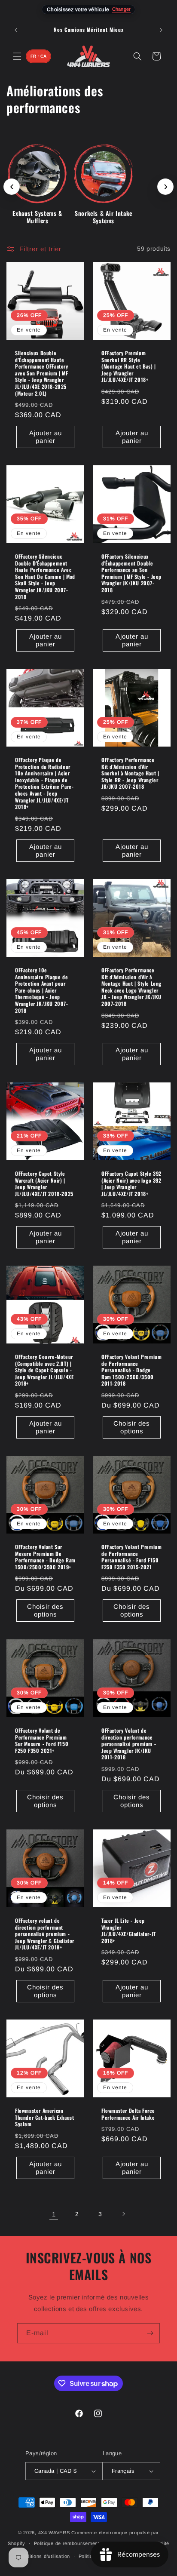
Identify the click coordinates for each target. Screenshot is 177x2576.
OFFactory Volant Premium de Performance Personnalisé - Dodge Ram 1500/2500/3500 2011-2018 (131, 1370)
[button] (17, 56)
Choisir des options (132, 1427)
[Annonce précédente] (16, 30)
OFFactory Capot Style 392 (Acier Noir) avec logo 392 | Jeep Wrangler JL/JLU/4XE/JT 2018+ (131, 1183)
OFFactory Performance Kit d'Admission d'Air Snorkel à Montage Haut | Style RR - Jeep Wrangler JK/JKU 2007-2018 (130, 773)
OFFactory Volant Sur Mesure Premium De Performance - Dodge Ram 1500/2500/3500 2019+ (45, 1557)
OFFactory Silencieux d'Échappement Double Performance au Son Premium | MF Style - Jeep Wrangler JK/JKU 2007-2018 (131, 573)
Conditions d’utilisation (44, 2556)
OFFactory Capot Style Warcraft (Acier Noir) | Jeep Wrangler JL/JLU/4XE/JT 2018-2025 (44, 1183)
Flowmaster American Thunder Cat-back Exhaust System (44, 2117)
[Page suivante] (123, 2214)
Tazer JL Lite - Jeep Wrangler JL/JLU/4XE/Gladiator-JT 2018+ (129, 1930)
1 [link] (54, 2214)
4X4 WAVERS (54, 2533)
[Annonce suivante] (161, 30)
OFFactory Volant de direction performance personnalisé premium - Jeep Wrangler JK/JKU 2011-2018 (129, 1744)
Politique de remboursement (67, 2543)
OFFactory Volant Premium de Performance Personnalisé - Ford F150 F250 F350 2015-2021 (131, 1557)
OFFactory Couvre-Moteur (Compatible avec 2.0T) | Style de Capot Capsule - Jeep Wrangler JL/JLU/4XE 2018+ (44, 1370)
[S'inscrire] (150, 2333)
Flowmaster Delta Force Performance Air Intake (128, 2114)
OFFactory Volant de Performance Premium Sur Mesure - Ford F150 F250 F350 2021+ (42, 1740)
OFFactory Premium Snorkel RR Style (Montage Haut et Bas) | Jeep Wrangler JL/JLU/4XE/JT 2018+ (129, 366)
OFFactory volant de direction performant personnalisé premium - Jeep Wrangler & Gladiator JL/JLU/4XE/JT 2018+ (45, 1934)
